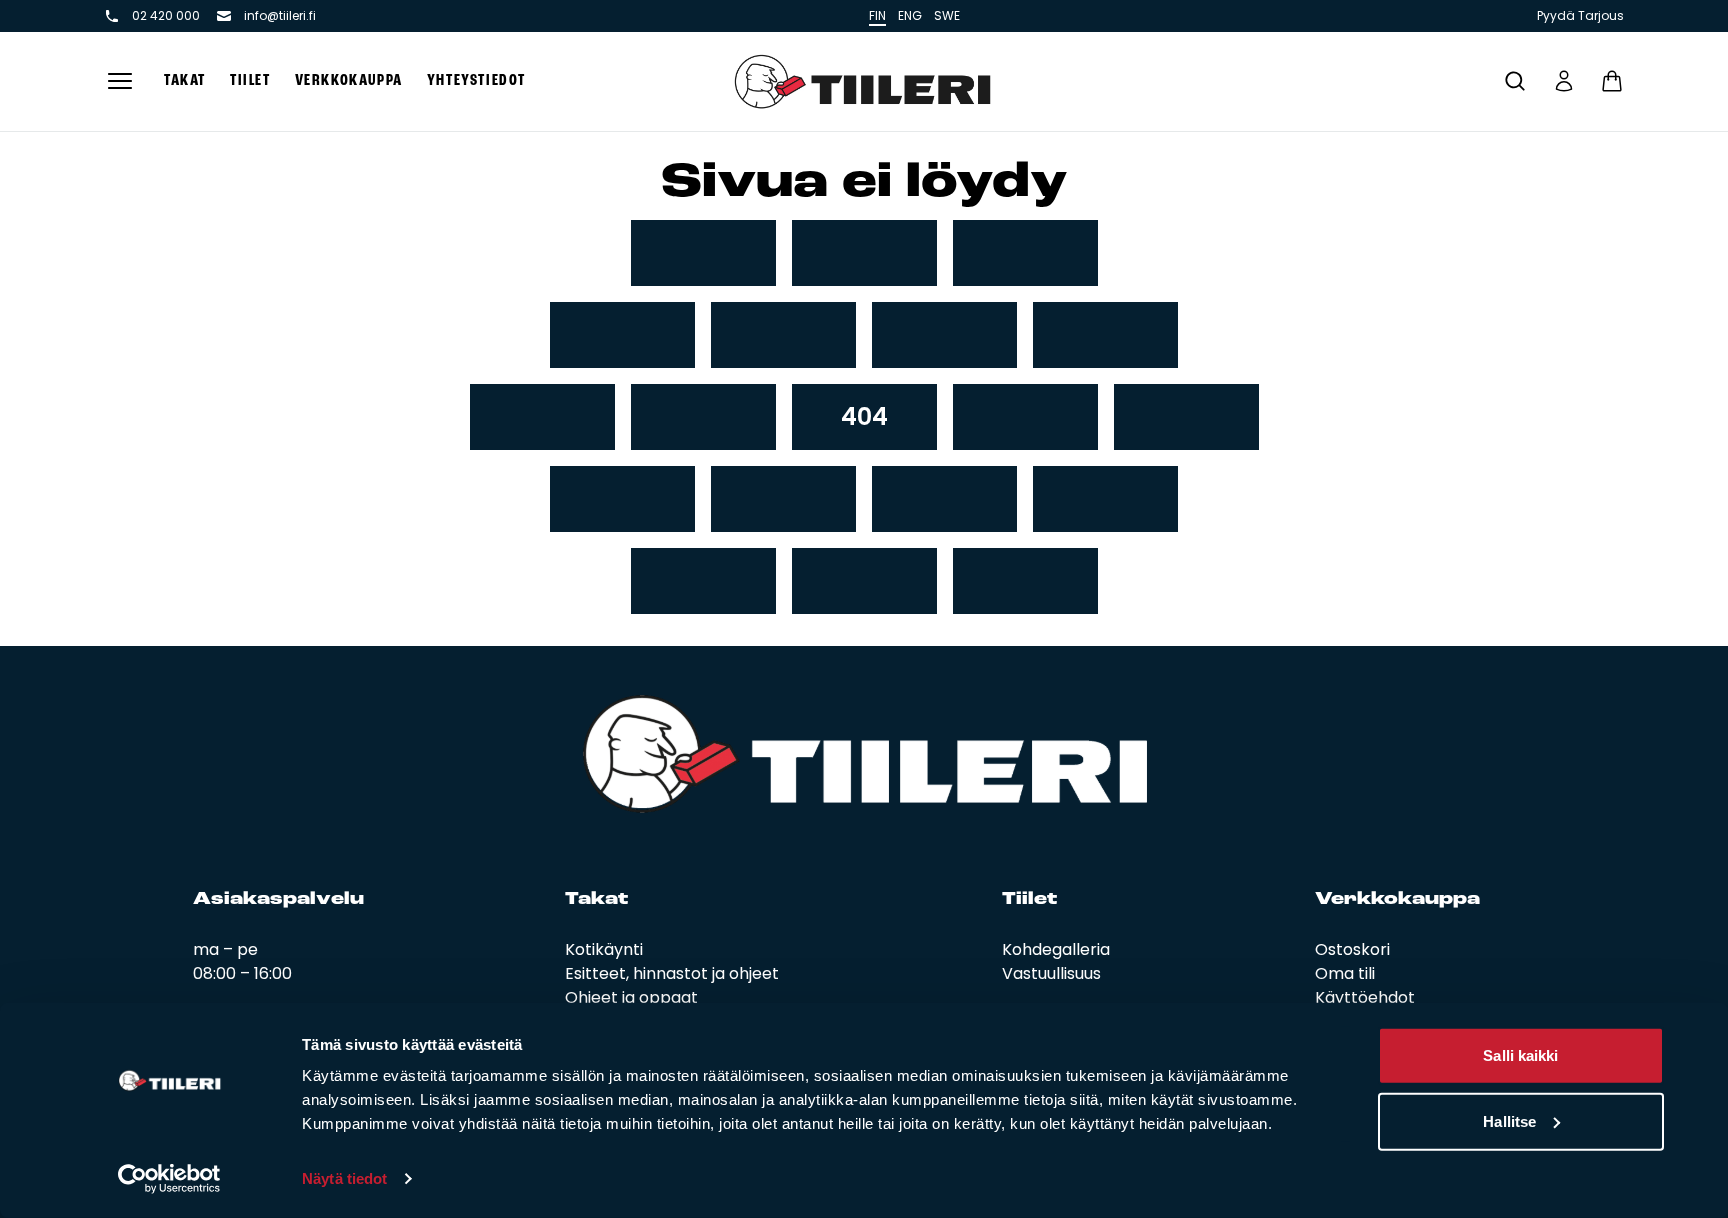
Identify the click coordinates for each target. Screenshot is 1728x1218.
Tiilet (250, 81)
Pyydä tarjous (1580, 16)
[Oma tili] (1564, 81)
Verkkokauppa (349, 81)
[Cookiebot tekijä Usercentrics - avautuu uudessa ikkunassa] (169, 1179)
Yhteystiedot (476, 81)
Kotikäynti (604, 949)
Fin (877, 15)
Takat (185, 81)
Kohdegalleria (1056, 949)
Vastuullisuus (1051, 973)
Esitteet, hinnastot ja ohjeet (672, 973)
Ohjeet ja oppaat (631, 997)
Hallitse (1509, 1120)
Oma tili (1345, 973)
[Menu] (120, 81)
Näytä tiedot (344, 1178)
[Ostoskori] (1612, 81)
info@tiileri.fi (280, 16)
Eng (910, 15)
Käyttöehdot (1365, 997)
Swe (947, 15)
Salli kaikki (1520, 1055)
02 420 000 (166, 16)
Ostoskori (1352, 949)
